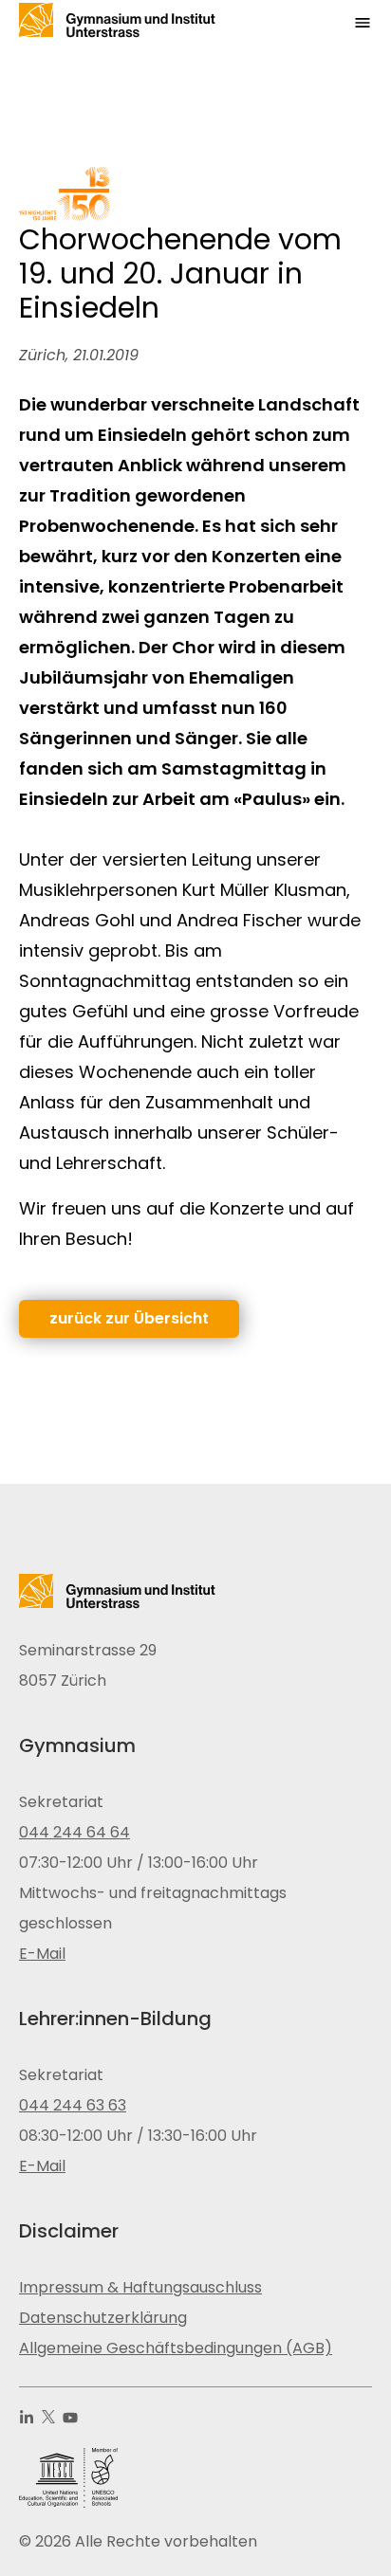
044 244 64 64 (74, 1832)
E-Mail (42, 1954)
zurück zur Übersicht (129, 1318)
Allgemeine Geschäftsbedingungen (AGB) (176, 2348)
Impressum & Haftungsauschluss (140, 2287)
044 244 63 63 (73, 2105)
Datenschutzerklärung (103, 2318)
